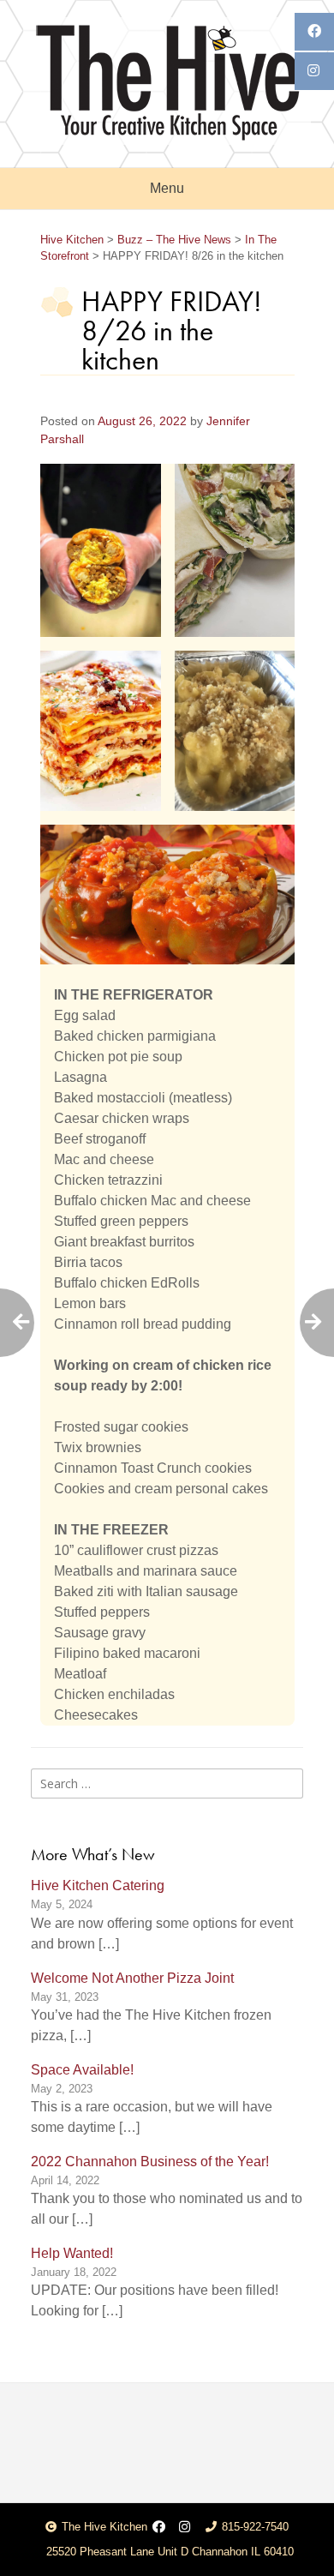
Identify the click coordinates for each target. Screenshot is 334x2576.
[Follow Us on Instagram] (185, 2528)
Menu (167, 188)
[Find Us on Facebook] (159, 2528)
